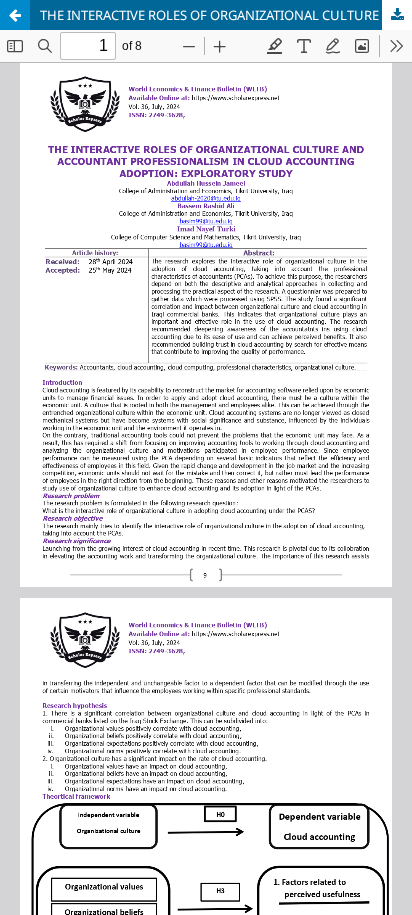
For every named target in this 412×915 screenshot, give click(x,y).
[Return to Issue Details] (15, 15)
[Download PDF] (397, 15)
